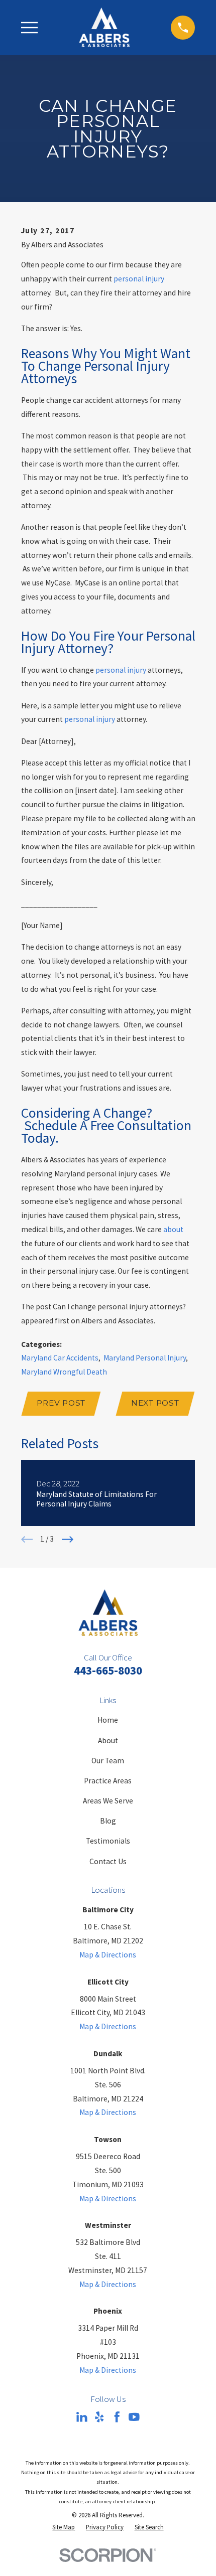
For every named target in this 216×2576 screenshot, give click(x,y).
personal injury (139, 279)
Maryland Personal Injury (145, 1358)
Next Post (155, 1403)
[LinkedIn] (82, 2417)
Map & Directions (108, 1955)
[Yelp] (99, 2417)
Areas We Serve (108, 1801)
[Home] (104, 27)
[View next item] (68, 1539)
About (108, 1740)
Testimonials (108, 1841)
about (173, 1229)
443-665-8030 (108, 1670)
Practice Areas (108, 1781)
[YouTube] (134, 2417)
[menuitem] (64, 2527)
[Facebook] (117, 2417)
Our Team (108, 1761)
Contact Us (108, 1861)
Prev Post (61, 1403)
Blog (108, 1821)
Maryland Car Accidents (60, 1358)
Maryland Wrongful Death (64, 1372)
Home (108, 1720)
